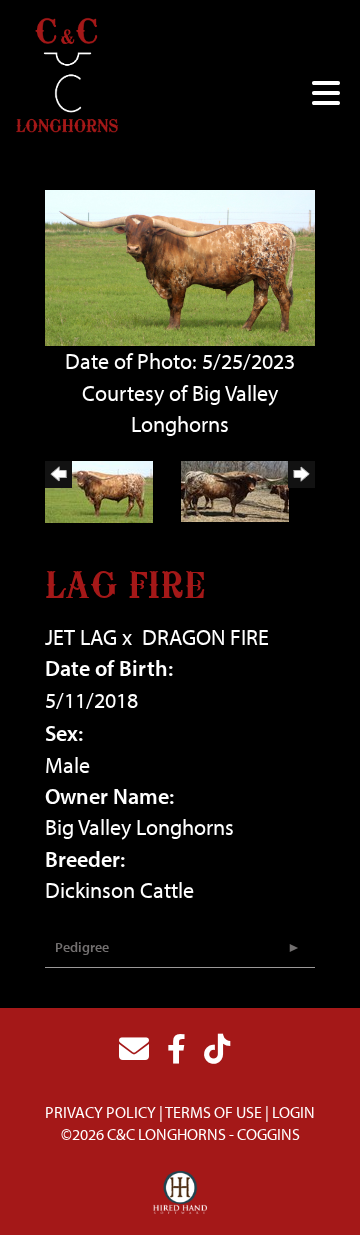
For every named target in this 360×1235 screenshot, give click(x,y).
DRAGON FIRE (205, 637)
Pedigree (82, 947)
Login (293, 1112)
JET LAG (81, 637)
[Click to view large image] (180, 266)
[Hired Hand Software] (180, 1193)
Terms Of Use (213, 1112)
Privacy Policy (100, 1112)
